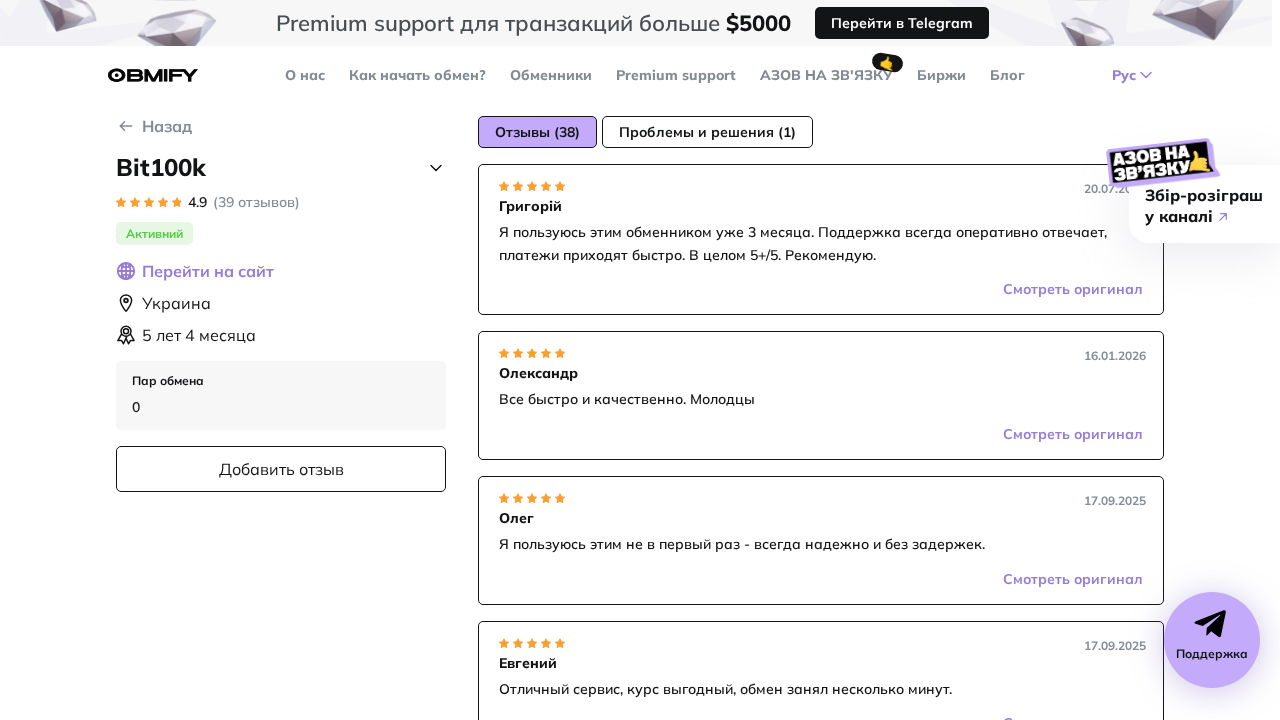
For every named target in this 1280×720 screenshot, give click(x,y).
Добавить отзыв (281, 469)
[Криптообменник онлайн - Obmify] (153, 75)
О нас (305, 75)
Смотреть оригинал (1073, 289)
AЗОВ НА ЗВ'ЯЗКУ (826, 75)
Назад (167, 126)
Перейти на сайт (208, 271)
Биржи (941, 75)
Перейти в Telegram (902, 23)
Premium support (676, 75)
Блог (1007, 75)
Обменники (551, 75)
